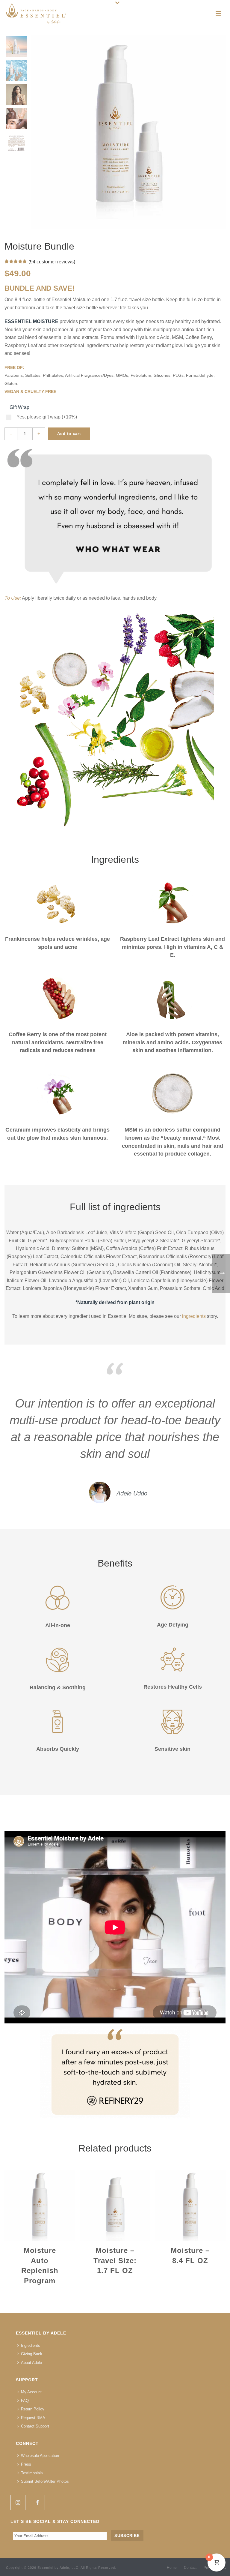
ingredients (194, 1316)
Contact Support (35, 2426)
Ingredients (31, 2345)
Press (26, 2464)
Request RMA (33, 2418)
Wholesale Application (40, 2456)
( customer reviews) (52, 262)
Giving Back (32, 2354)
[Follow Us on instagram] (18, 2503)
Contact (190, 2568)
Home (172, 2568)
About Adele (31, 2363)
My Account (31, 2392)
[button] (213, 47)
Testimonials (32, 2473)
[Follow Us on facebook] (37, 2503)
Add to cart (69, 434)
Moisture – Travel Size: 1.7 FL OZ (115, 2260)
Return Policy (33, 2409)
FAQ (25, 2401)
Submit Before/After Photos (45, 2481)
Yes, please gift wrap (47, 417)
